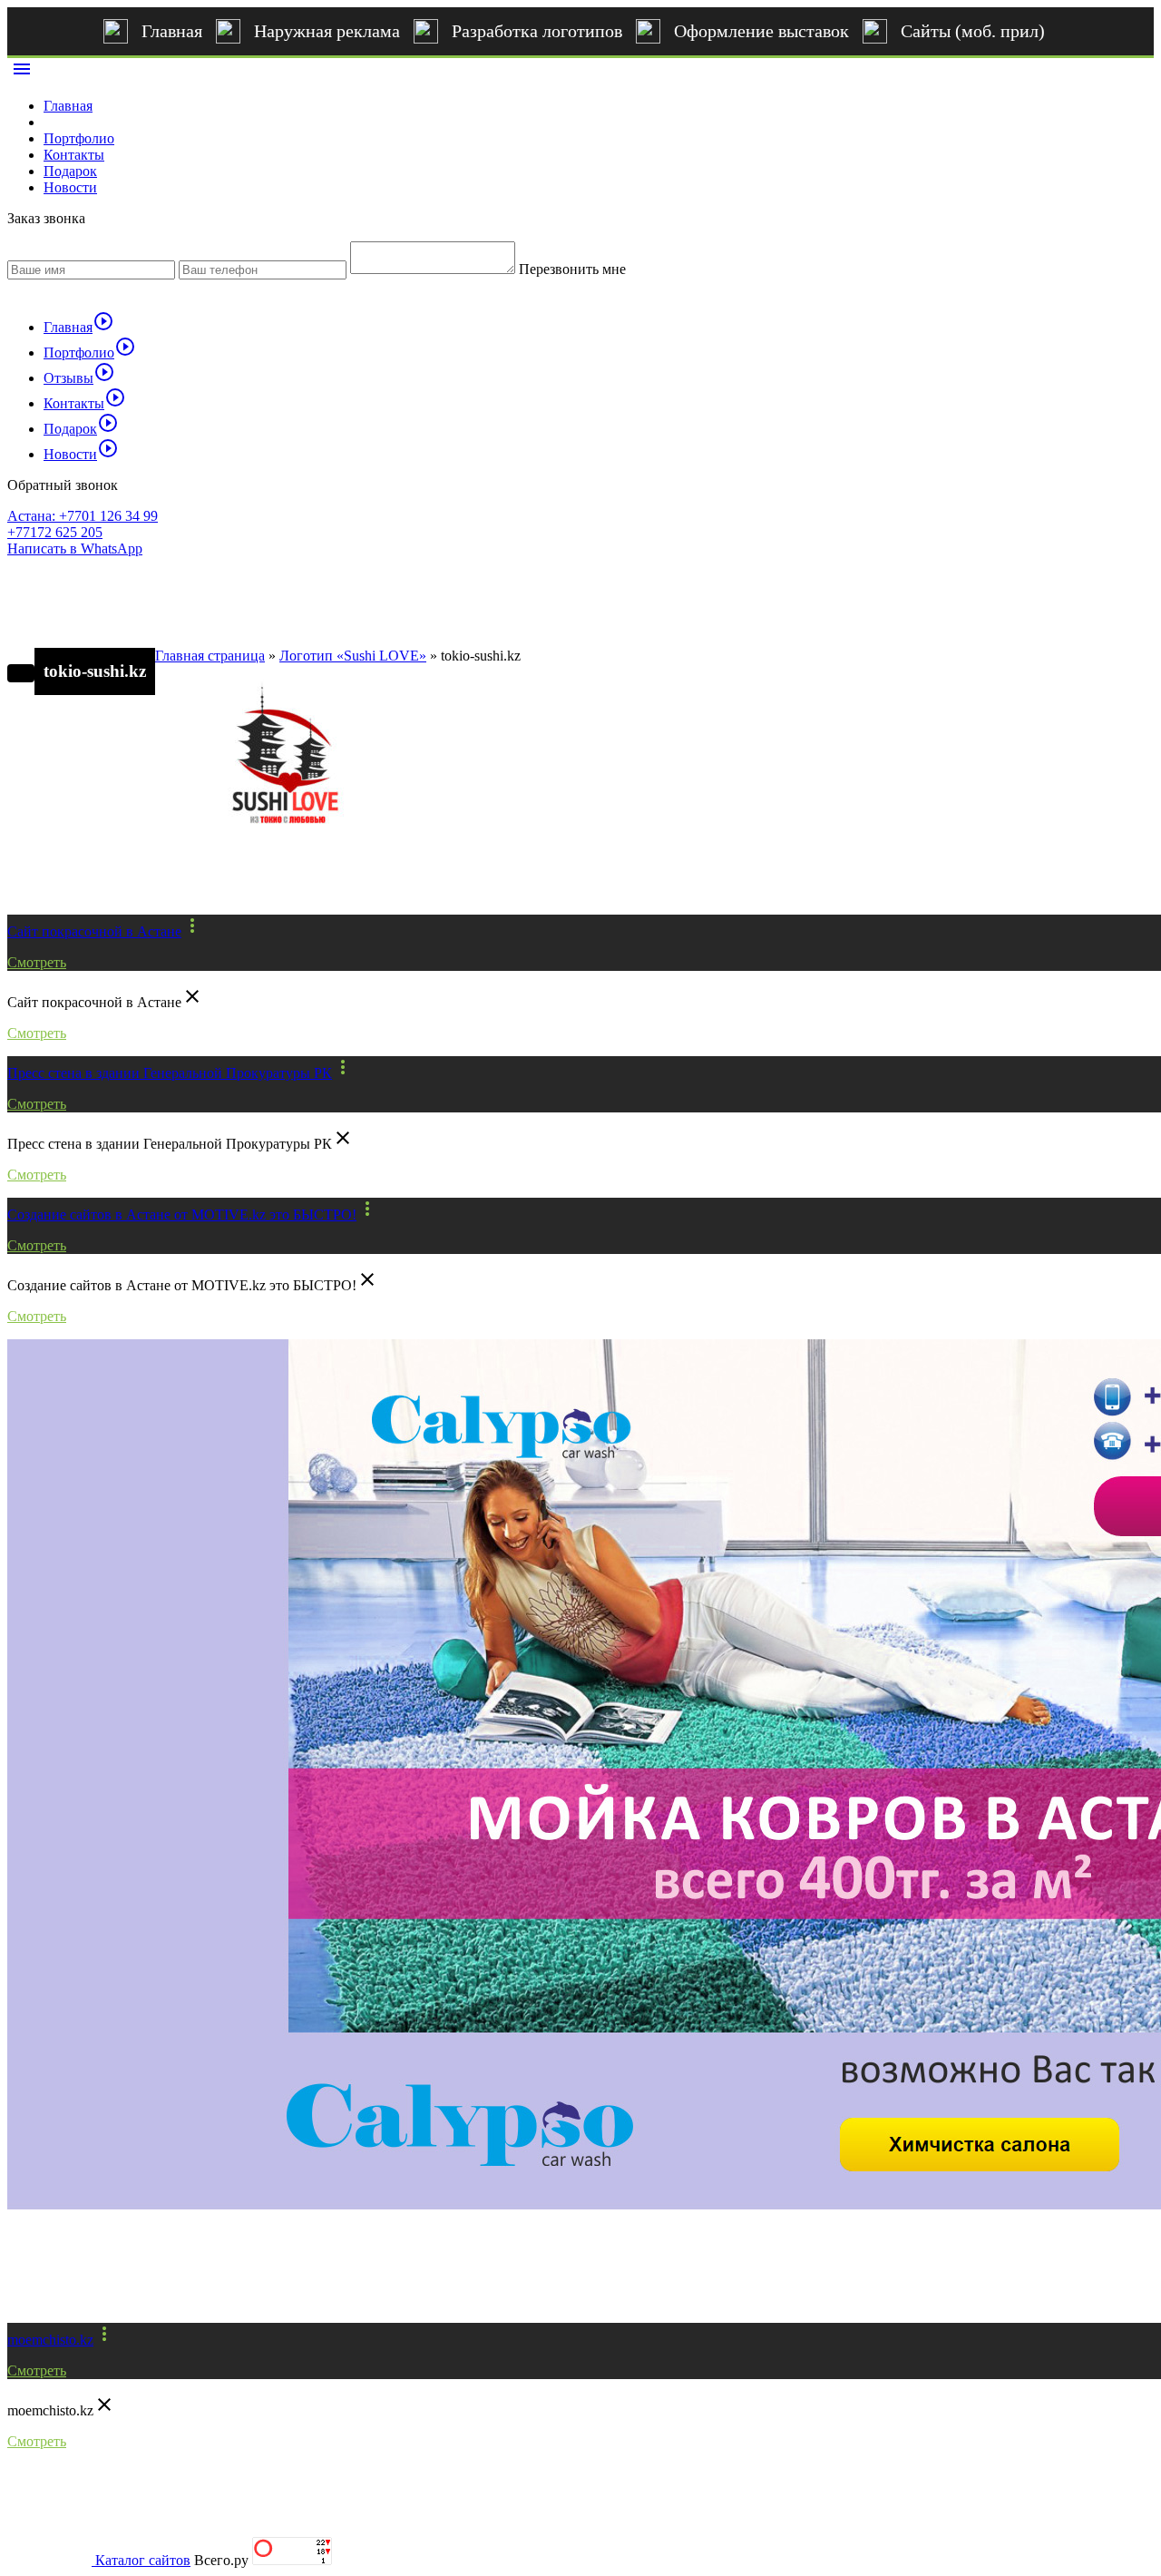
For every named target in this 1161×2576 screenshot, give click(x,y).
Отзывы (79, 378)
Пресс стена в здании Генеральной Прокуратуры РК (170, 1073)
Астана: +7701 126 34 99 (83, 516)
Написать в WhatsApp (75, 549)
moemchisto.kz (50, 2340)
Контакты (74, 155)
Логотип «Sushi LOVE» (353, 656)
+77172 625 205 (55, 532)
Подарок (70, 171)
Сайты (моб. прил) (973, 31)
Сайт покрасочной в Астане (94, 931)
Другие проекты (88, 884)
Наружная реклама (327, 31)
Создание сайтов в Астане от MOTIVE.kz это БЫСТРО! (182, 1215)
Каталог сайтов (143, 2560)
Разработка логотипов (537, 31)
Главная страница (210, 656)
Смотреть (37, 962)
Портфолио (79, 138)
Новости (70, 187)
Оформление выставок (761, 31)
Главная (172, 31)
